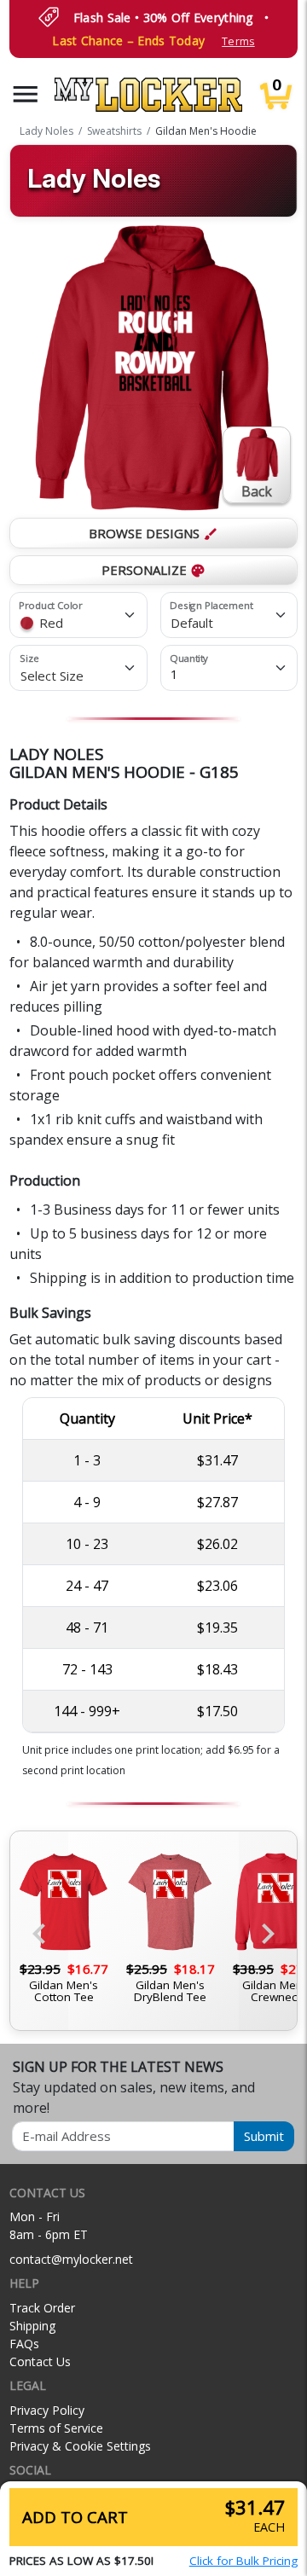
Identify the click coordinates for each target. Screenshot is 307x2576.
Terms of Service (56, 2428)
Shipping (32, 2326)
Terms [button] (238, 41)
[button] (26, 94)
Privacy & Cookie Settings (80, 2446)
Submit (264, 2136)
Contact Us (40, 2361)
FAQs (24, 2344)
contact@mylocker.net (71, 2259)
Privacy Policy (47, 2410)
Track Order (42, 2308)
